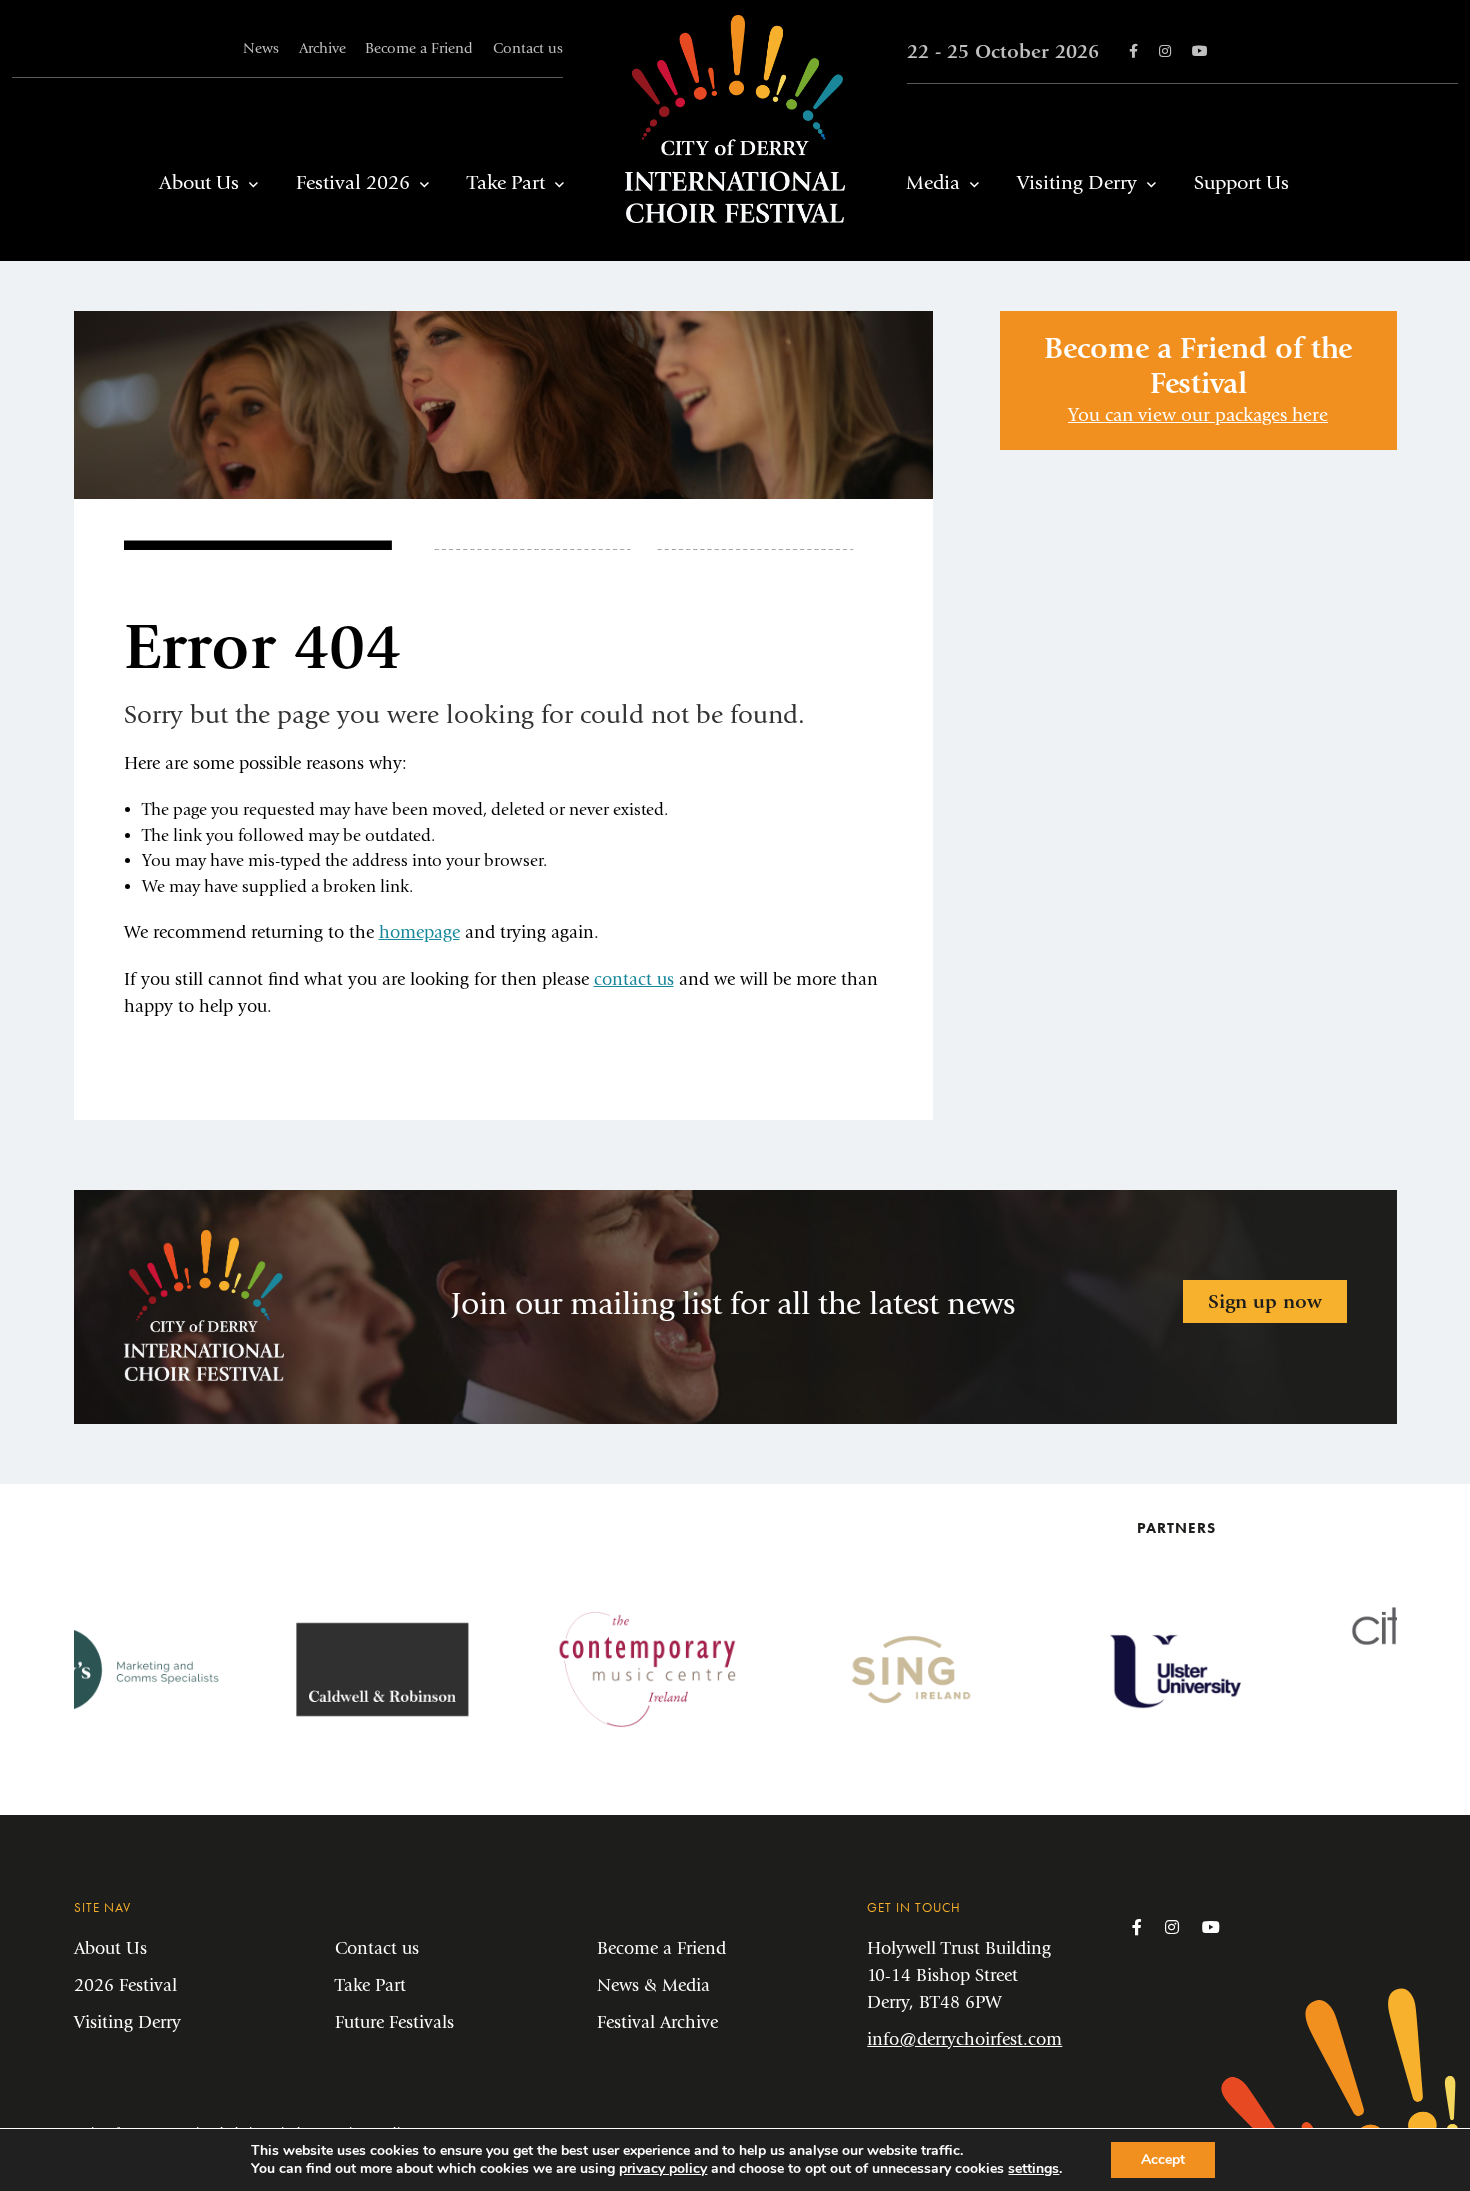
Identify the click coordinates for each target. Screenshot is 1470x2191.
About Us (199, 182)
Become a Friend (419, 48)
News (261, 48)
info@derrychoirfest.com (964, 2039)
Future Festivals (394, 2022)
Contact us (528, 48)
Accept (1163, 2159)
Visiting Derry (1077, 182)
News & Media (653, 1985)
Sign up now (1265, 1301)
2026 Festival (125, 1985)
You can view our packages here (1198, 415)
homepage (419, 932)
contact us (634, 979)
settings (1033, 2169)
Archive (322, 48)
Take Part (506, 182)
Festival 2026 (353, 182)
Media (933, 182)
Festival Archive (657, 2022)
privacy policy (663, 2168)
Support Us (1241, 182)
